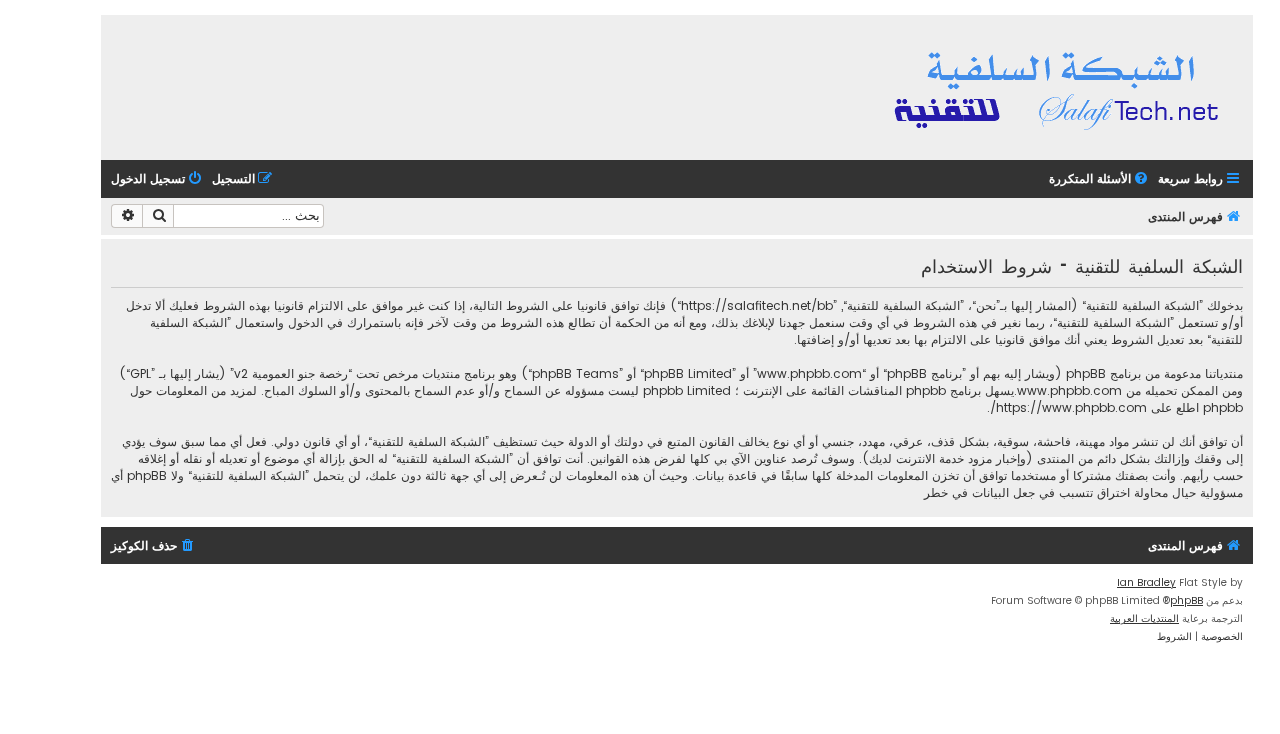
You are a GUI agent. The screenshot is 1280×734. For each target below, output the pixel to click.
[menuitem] (1100, 179)
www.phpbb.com (1069, 390)
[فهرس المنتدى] (1059, 87)
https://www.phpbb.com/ (1068, 407)
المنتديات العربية (1144, 618)
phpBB (1186, 600)
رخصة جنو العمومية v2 (291, 373)
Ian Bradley (1146, 582)
